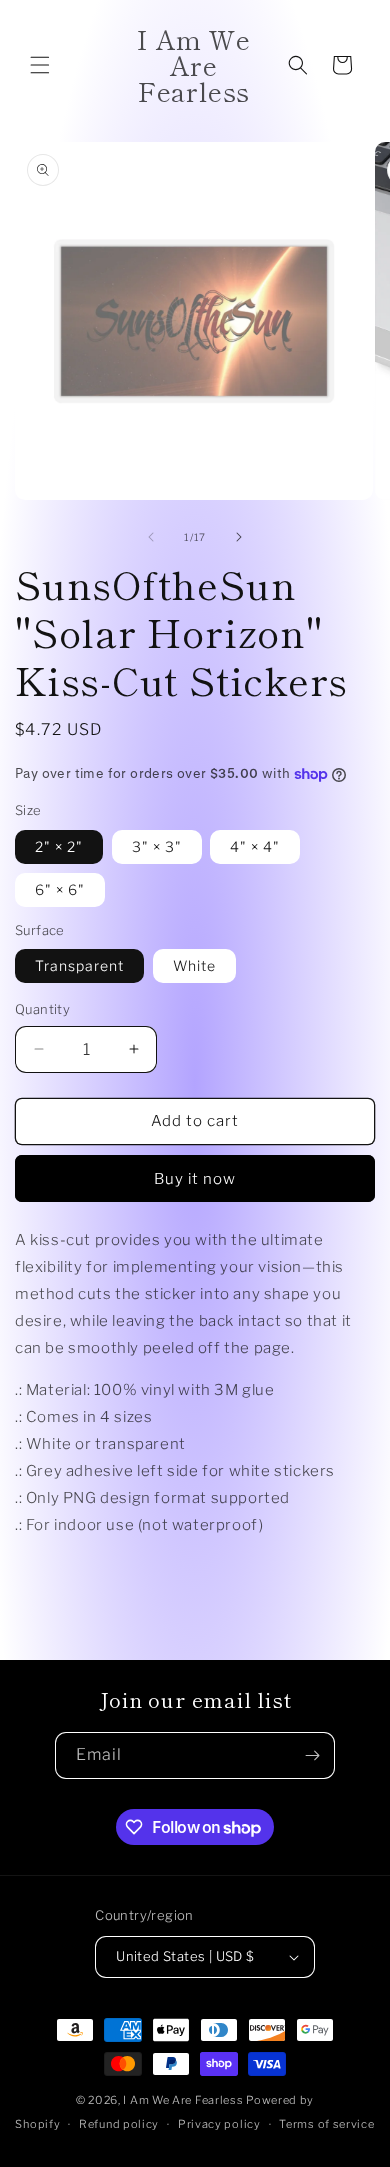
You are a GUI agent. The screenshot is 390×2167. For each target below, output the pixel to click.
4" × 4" (255, 846)
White (194, 965)
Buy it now (195, 1179)
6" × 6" (60, 889)
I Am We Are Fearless (183, 2100)
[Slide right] (239, 537)
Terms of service (326, 2124)
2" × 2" (59, 846)
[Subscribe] (312, 1755)
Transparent (79, 965)
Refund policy (119, 2124)
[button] (40, 65)
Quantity (42, 1009)
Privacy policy (219, 2124)
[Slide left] (151, 537)
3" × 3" (157, 846)
